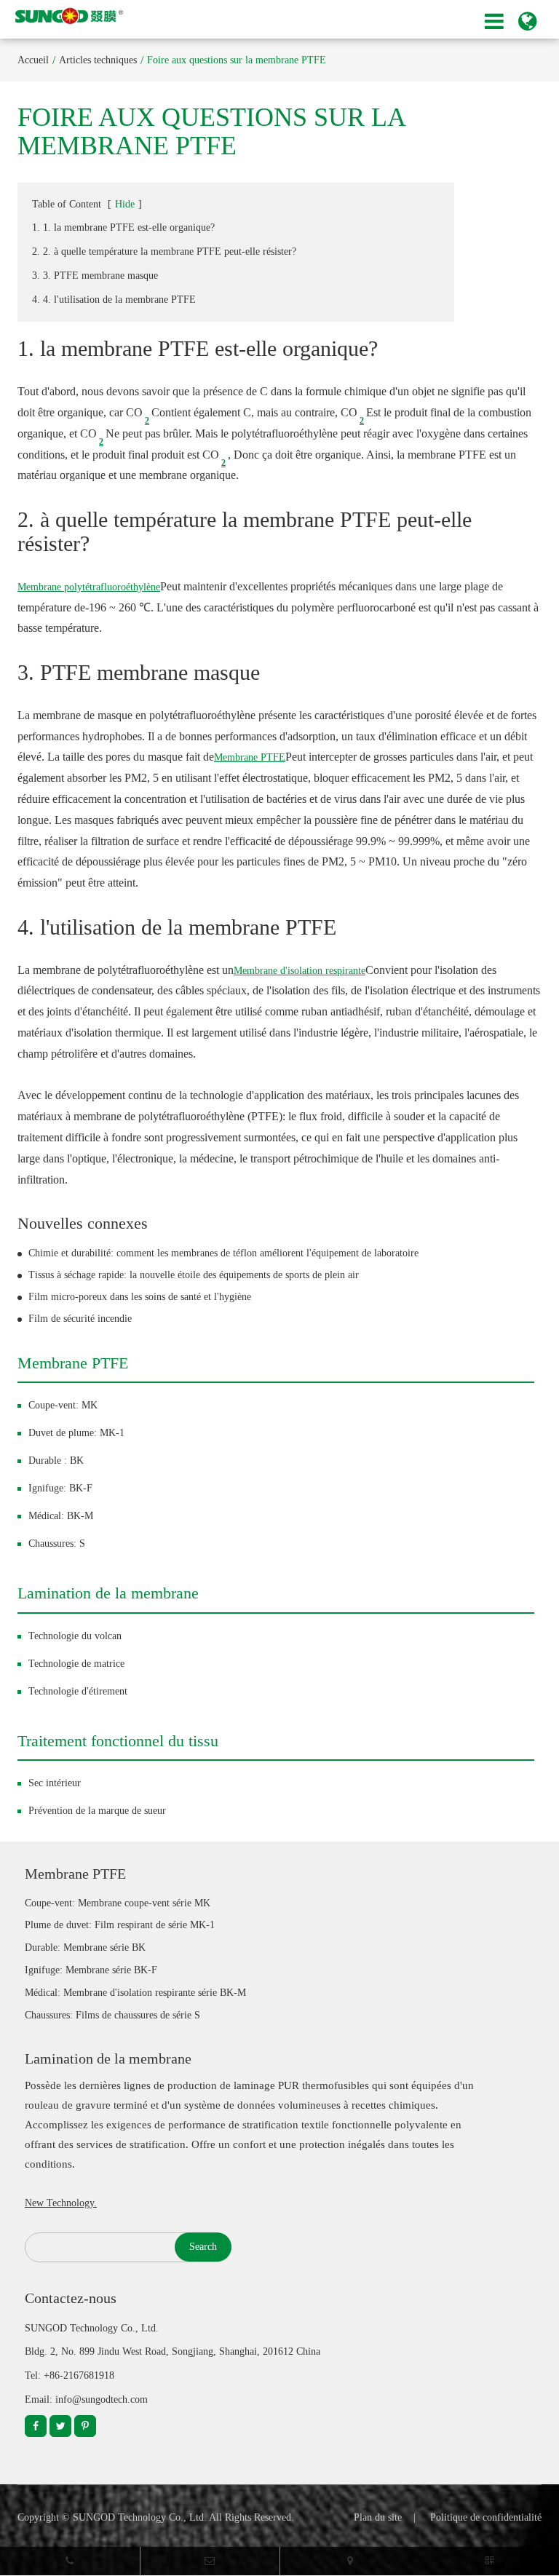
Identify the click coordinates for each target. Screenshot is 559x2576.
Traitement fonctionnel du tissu (118, 1741)
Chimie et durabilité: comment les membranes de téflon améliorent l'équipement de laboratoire (223, 1253)
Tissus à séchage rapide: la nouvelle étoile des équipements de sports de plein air (194, 1275)
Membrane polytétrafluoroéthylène (89, 587)
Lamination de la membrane (108, 1593)
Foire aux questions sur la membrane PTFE (237, 60)
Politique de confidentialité (486, 2517)
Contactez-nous (71, 2298)
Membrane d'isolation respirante (300, 971)
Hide (125, 204)
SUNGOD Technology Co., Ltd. (140, 2517)
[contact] (350, 2561)
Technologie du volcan (75, 1636)
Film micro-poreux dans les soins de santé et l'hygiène (140, 1297)
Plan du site (378, 2517)
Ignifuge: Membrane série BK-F (91, 1970)
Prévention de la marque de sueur (97, 1811)
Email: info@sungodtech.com (86, 2399)
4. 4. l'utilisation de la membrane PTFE (114, 300)
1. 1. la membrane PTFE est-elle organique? (123, 227)
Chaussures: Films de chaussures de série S (112, 2015)
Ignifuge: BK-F (60, 1488)
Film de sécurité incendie (80, 1319)
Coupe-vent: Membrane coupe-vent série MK (118, 1903)
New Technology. (61, 2203)
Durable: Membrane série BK (85, 1947)
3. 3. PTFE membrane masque (95, 276)
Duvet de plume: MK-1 (76, 1433)
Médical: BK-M (61, 1516)
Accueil (33, 60)
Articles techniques (98, 60)
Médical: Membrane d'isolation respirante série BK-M (135, 1993)
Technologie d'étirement (78, 1691)
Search (203, 2247)
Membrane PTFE (250, 757)
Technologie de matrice (76, 1664)
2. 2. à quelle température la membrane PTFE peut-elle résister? (164, 251)
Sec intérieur (55, 1783)
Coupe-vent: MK (63, 1405)
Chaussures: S (57, 1543)
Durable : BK (56, 1461)
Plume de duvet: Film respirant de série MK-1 (120, 1925)
